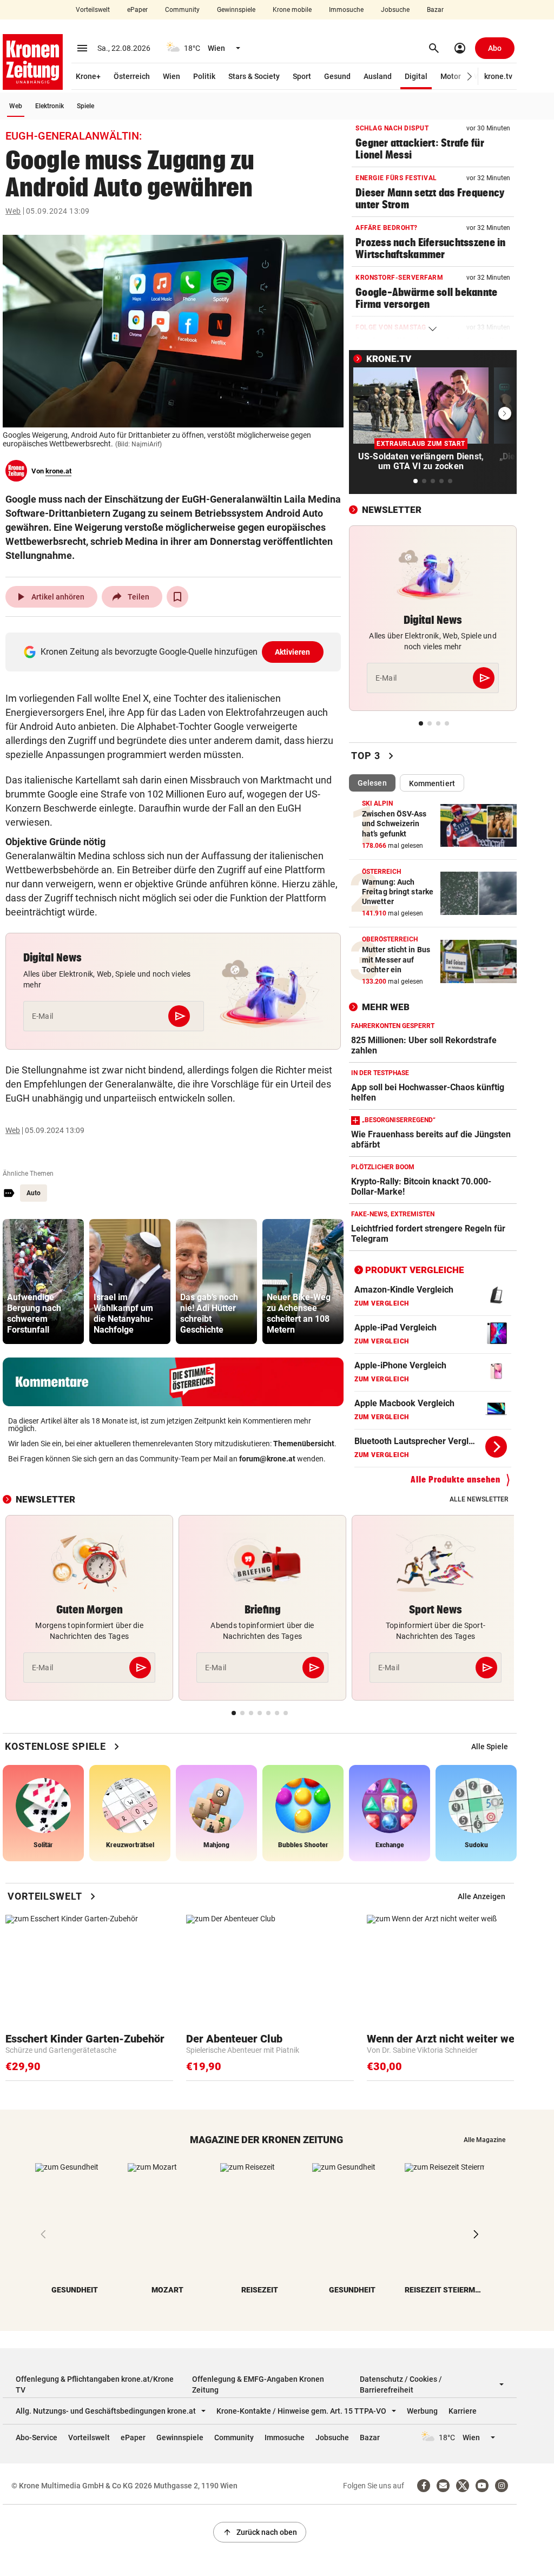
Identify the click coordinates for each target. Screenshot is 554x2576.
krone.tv (498, 76)
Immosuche (346, 10)
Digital (416, 76)
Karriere (463, 2411)
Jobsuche (395, 10)
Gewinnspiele (236, 10)
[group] (43, 1282)
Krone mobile (292, 10)
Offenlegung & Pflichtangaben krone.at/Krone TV (95, 2384)
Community (182, 10)
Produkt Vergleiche (415, 1270)
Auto (34, 1193)
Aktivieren (293, 652)
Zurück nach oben (260, 2532)
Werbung (422, 2411)
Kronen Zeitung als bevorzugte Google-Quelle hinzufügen (176, 652)
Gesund (337, 76)
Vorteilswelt (93, 10)
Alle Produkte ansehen (456, 1480)
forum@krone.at (267, 1459)
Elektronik (50, 106)
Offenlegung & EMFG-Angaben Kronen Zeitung (258, 2384)
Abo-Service (37, 2437)
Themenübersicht (304, 1444)
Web (16, 106)
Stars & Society (254, 76)
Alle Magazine (484, 2140)
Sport (302, 76)
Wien (172, 76)
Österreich (132, 76)
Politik (204, 76)
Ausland (378, 76)
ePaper (137, 10)
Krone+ (88, 76)
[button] (470, 77)
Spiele (85, 106)
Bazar (435, 10)
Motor (451, 76)
